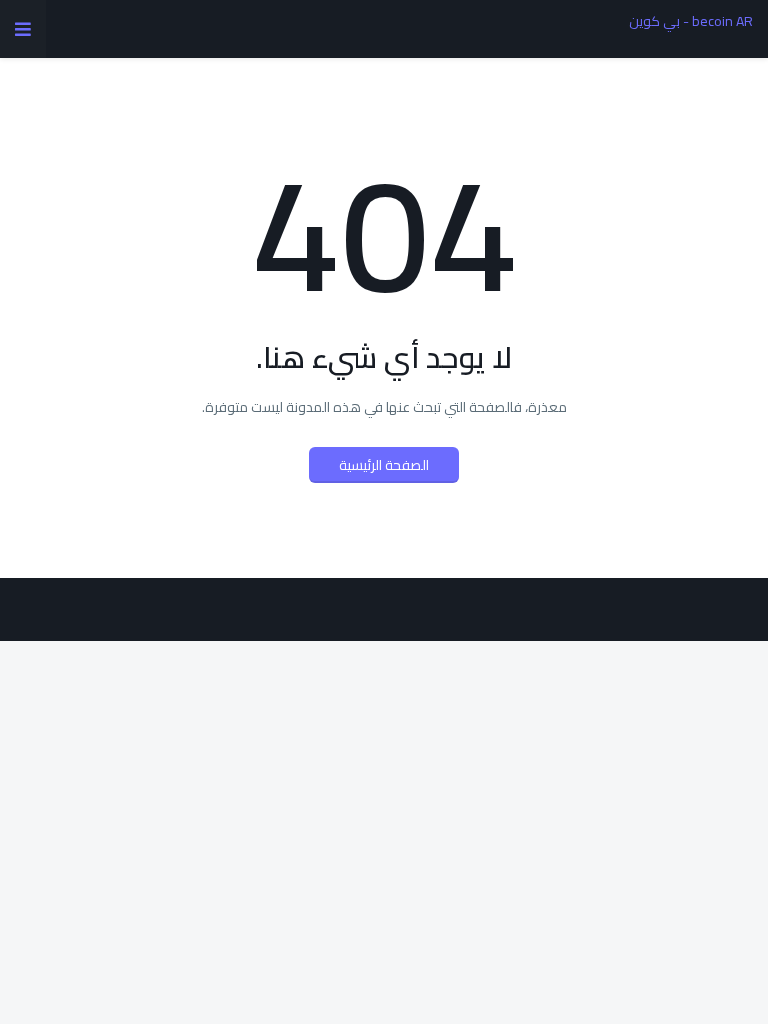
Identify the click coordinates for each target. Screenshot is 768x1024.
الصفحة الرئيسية (384, 465)
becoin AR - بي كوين (691, 21)
